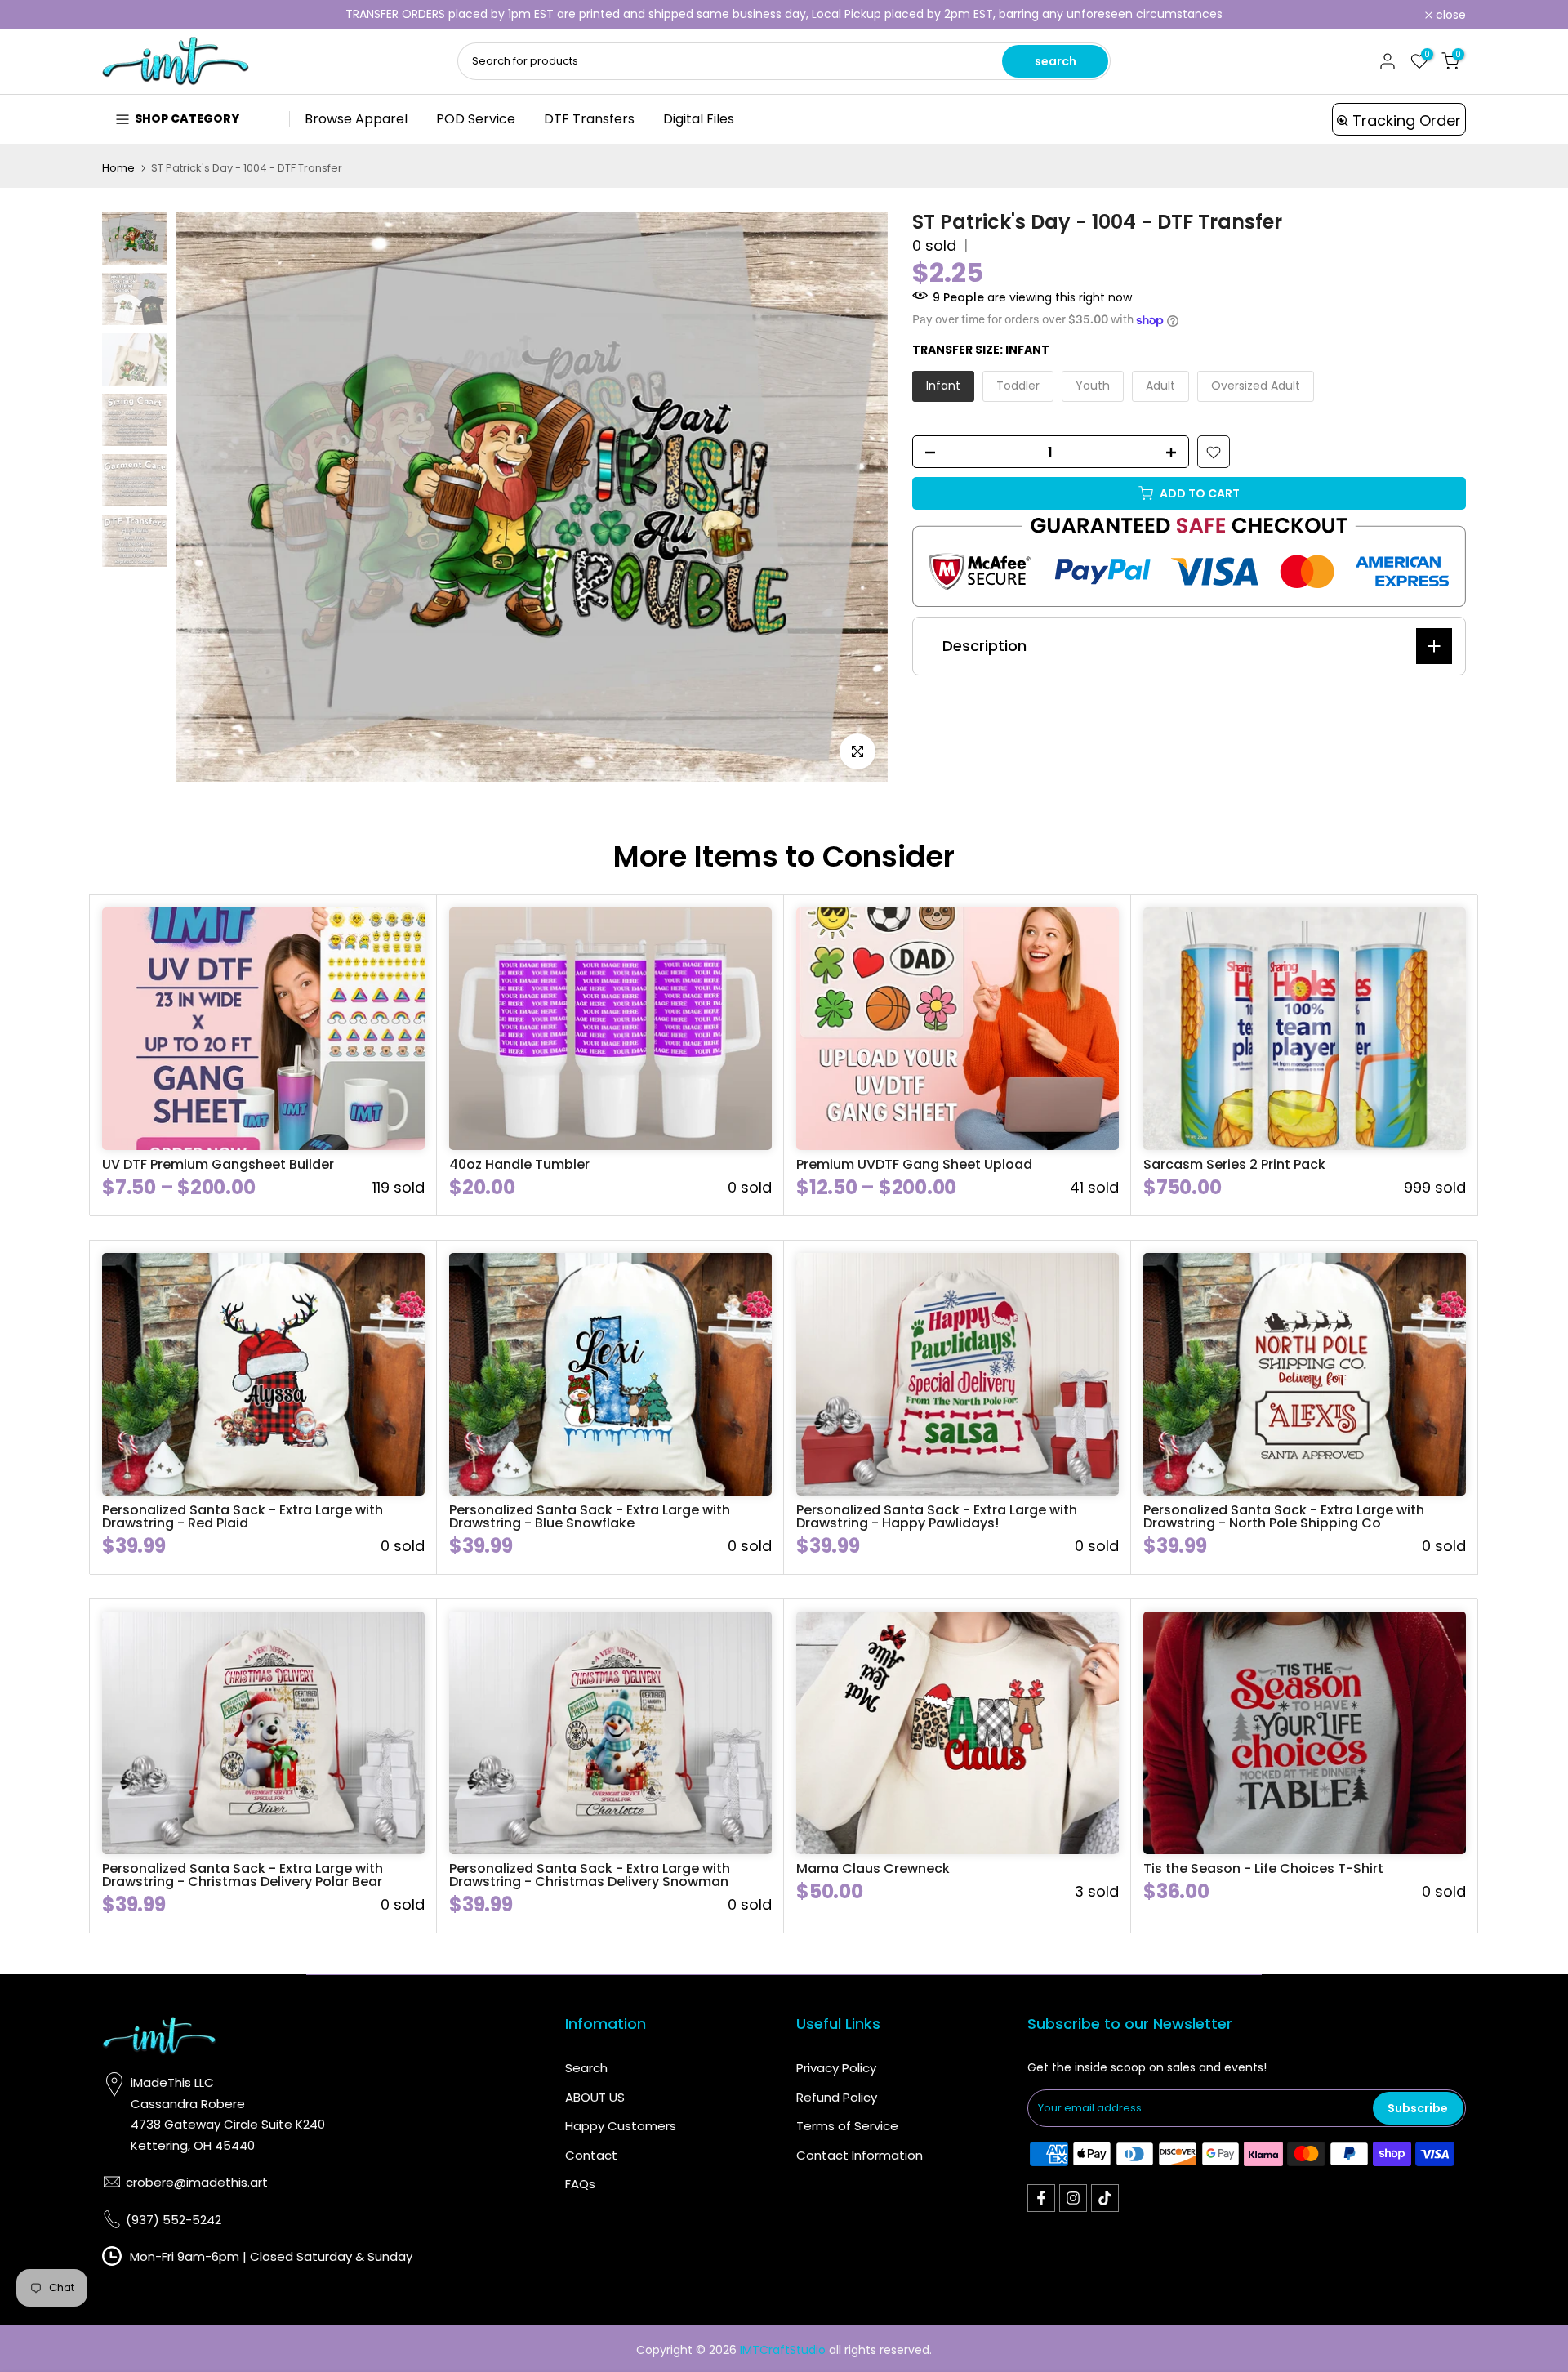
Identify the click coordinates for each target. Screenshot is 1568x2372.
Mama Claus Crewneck (873, 1868)
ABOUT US (595, 2097)
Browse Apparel (356, 119)
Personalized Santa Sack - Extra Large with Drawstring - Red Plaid (243, 1516)
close (126, 15)
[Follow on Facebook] (1041, 2198)
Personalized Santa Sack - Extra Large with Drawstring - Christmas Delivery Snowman (590, 1875)
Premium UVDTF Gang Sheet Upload (914, 1164)
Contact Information (860, 2155)
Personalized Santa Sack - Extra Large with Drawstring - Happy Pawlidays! (937, 1516)
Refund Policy (837, 2097)
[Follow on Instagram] (1073, 2198)
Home (118, 168)
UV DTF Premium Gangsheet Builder (218, 1164)
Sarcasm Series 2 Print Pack (1234, 1164)
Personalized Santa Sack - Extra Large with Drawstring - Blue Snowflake (590, 1516)
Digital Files (699, 119)
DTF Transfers (589, 119)
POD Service (476, 119)
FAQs (580, 2184)
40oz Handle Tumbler (519, 1164)
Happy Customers (621, 2126)
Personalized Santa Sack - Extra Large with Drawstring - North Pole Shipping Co (1284, 1516)
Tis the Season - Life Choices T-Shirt (1263, 1868)
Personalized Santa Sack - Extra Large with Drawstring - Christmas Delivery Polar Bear (243, 1875)
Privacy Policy (836, 2068)
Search (586, 2068)
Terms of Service (847, 2126)
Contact (591, 2155)
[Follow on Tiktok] (1105, 2198)
